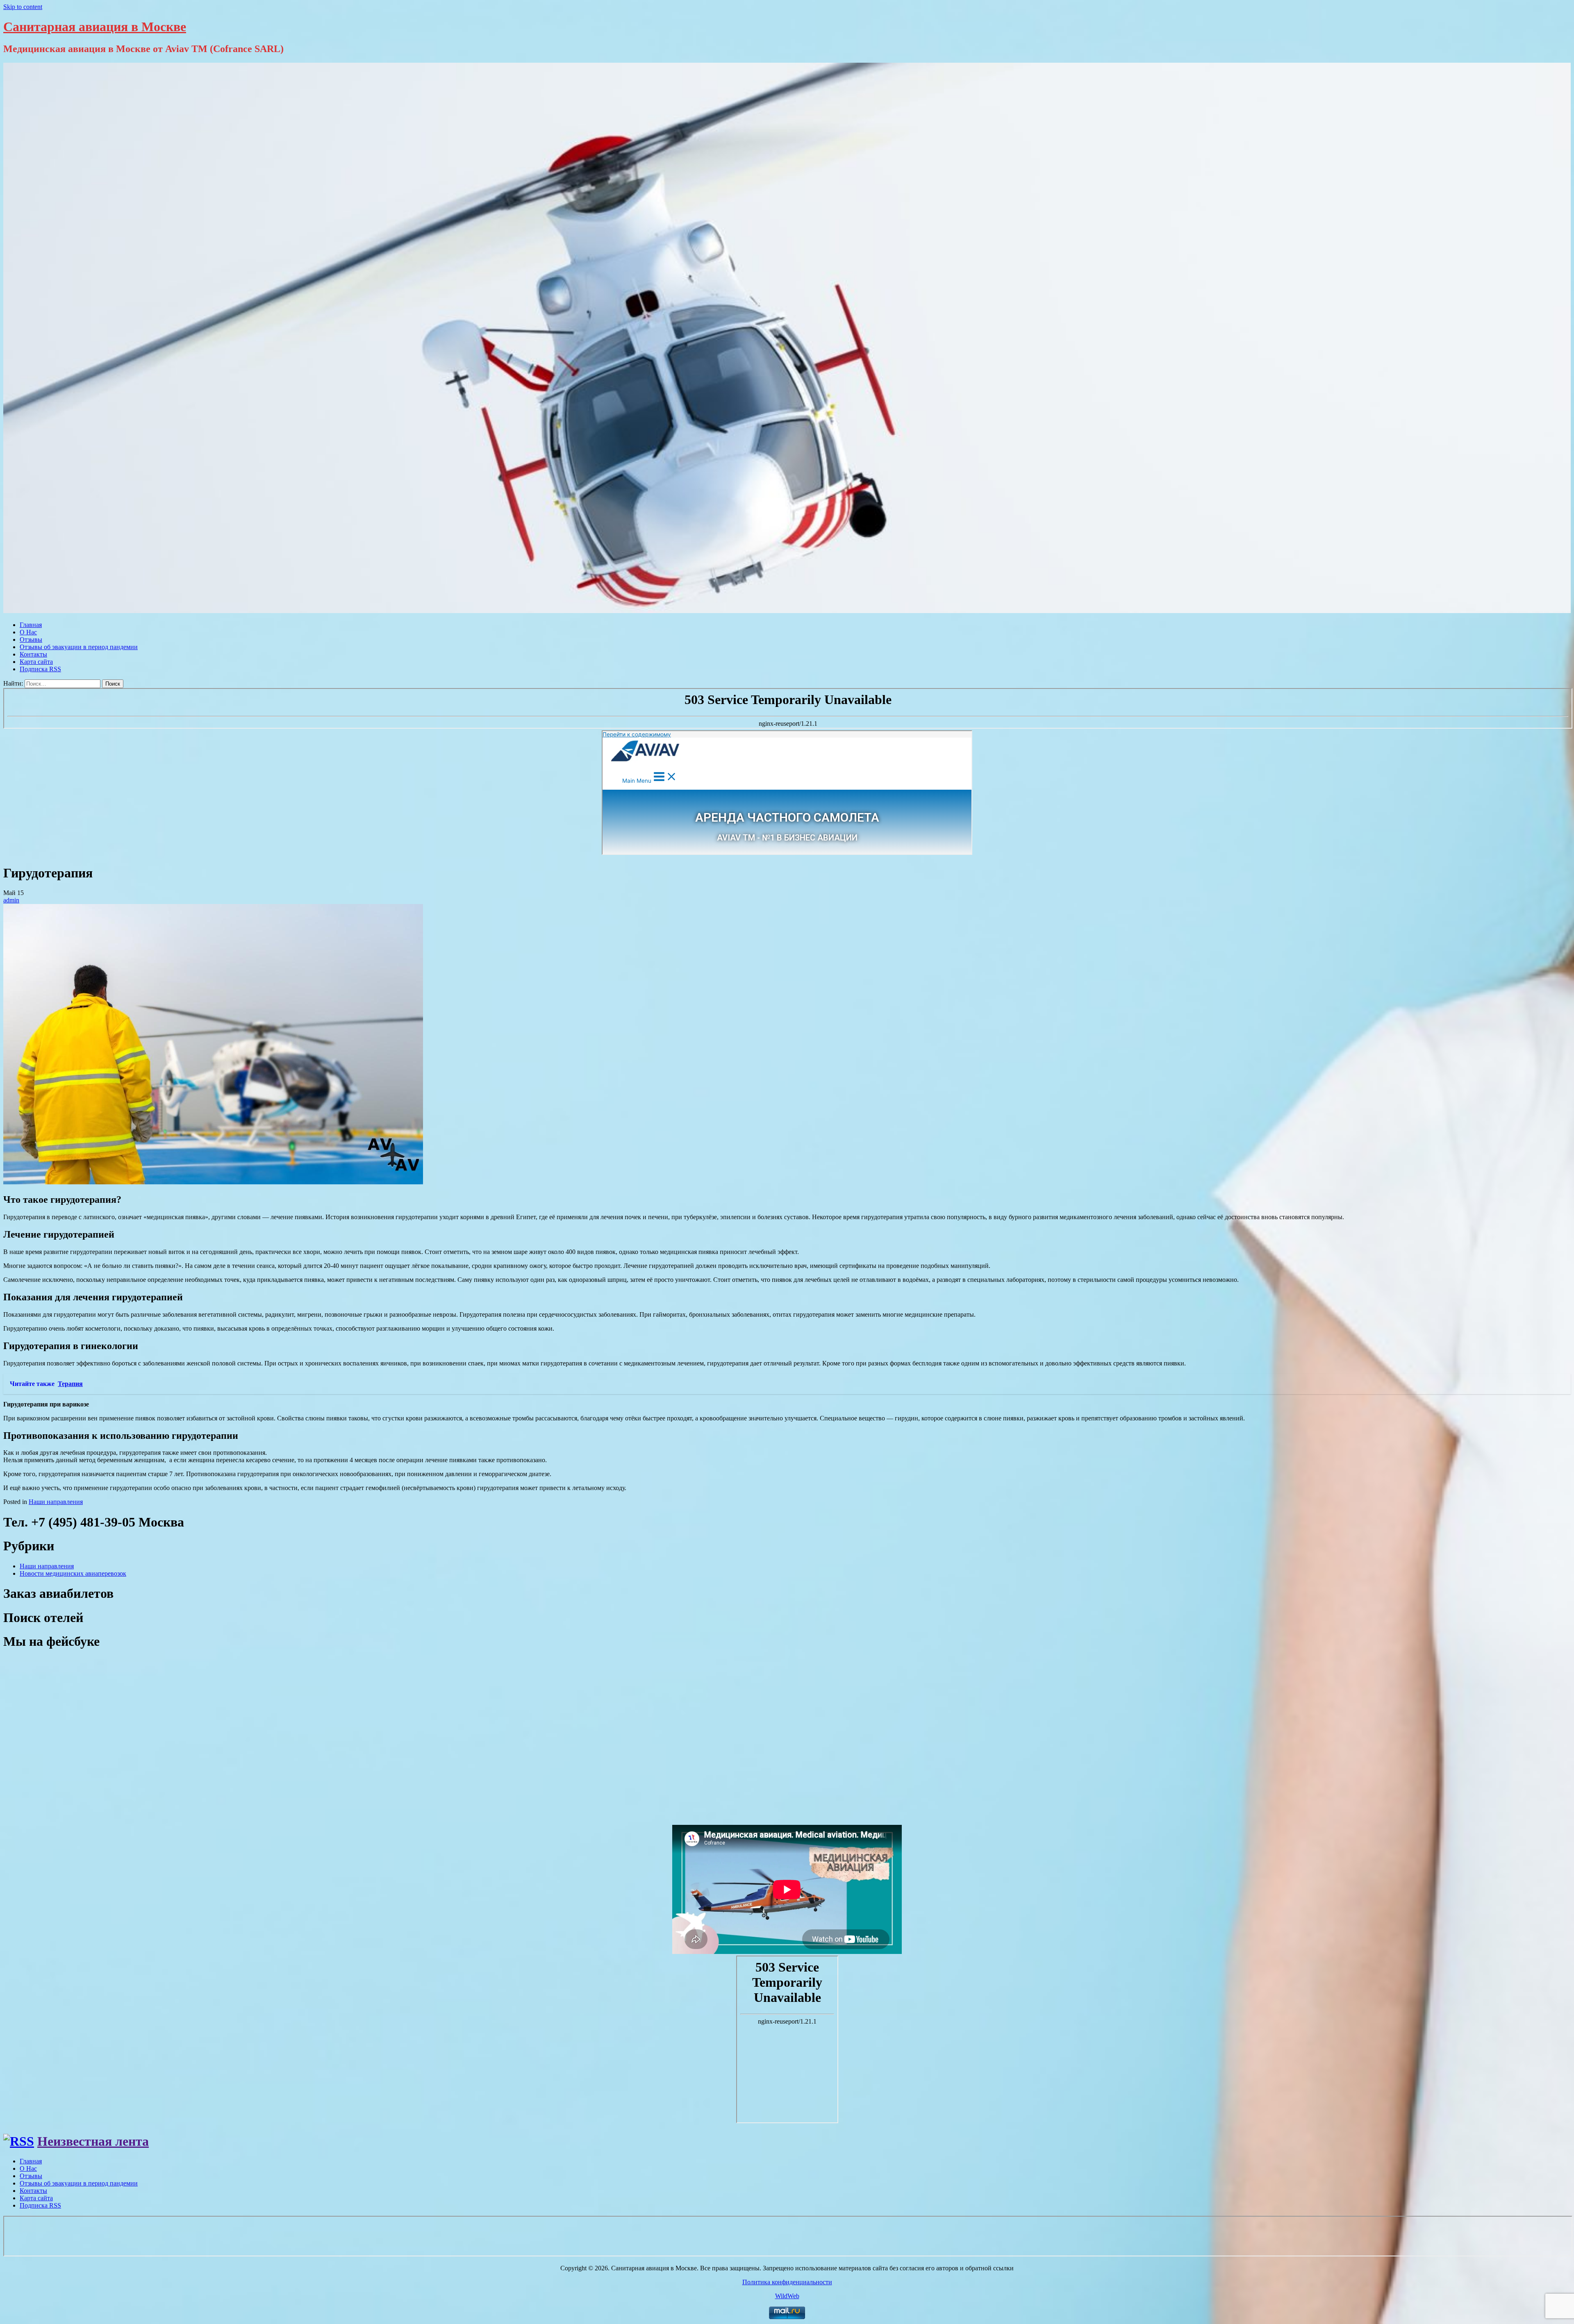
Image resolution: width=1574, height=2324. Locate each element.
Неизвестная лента (93, 2141)
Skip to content (23, 7)
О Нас (28, 632)
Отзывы (31, 639)
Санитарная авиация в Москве (95, 27)
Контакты (33, 654)
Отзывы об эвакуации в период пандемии (79, 647)
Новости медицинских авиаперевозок (73, 1573)
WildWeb (787, 2296)
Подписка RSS (40, 669)
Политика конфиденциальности (787, 2282)
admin (11, 900)
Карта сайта (36, 662)
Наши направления (56, 1502)
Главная (31, 625)
